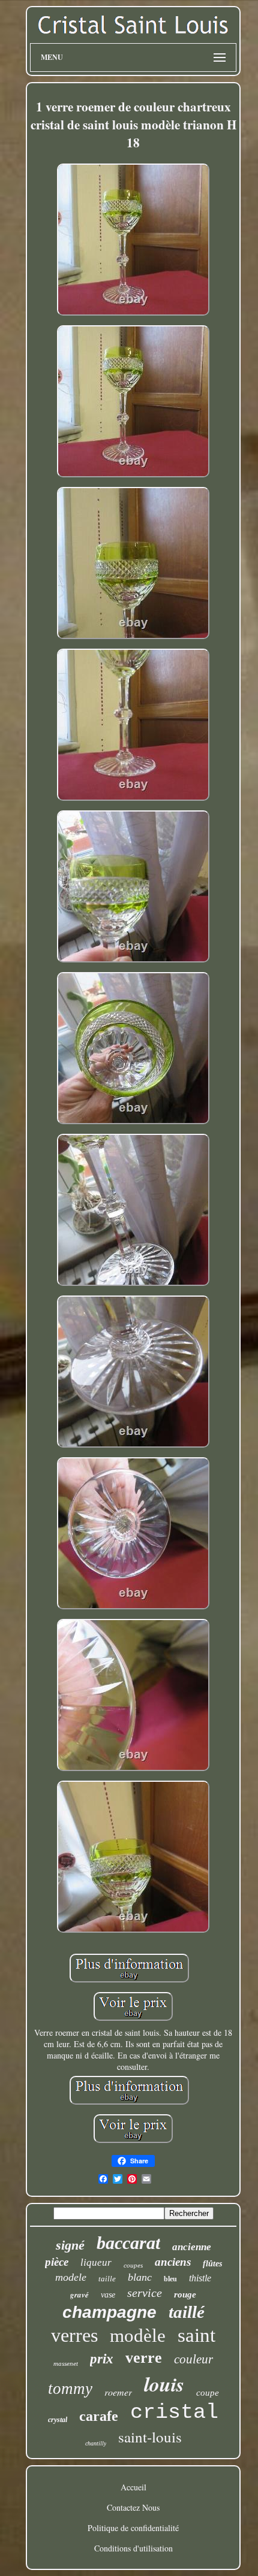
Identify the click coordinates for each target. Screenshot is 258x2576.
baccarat (128, 2243)
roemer (118, 2392)
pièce (57, 2262)
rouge (185, 2295)
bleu (170, 2279)
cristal (174, 2412)
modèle (138, 2336)
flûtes (212, 2264)
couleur (193, 2359)
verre (144, 2358)
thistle (200, 2278)
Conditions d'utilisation (133, 2548)
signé (70, 2245)
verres (74, 2335)
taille (107, 2279)
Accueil (133, 2487)
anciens (173, 2262)
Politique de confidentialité (133, 2528)
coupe (208, 2393)
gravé (79, 2295)
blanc (140, 2277)
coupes (133, 2265)
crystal (58, 2420)
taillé (187, 2312)
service (145, 2293)
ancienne (192, 2247)
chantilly (96, 2443)
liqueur (96, 2262)
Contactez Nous (133, 2507)
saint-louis (150, 2437)
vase (108, 2295)
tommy (70, 2389)
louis (164, 2384)
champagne (109, 2312)
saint (196, 2335)
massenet (66, 2363)
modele (71, 2277)
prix (102, 2359)
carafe (99, 2416)
